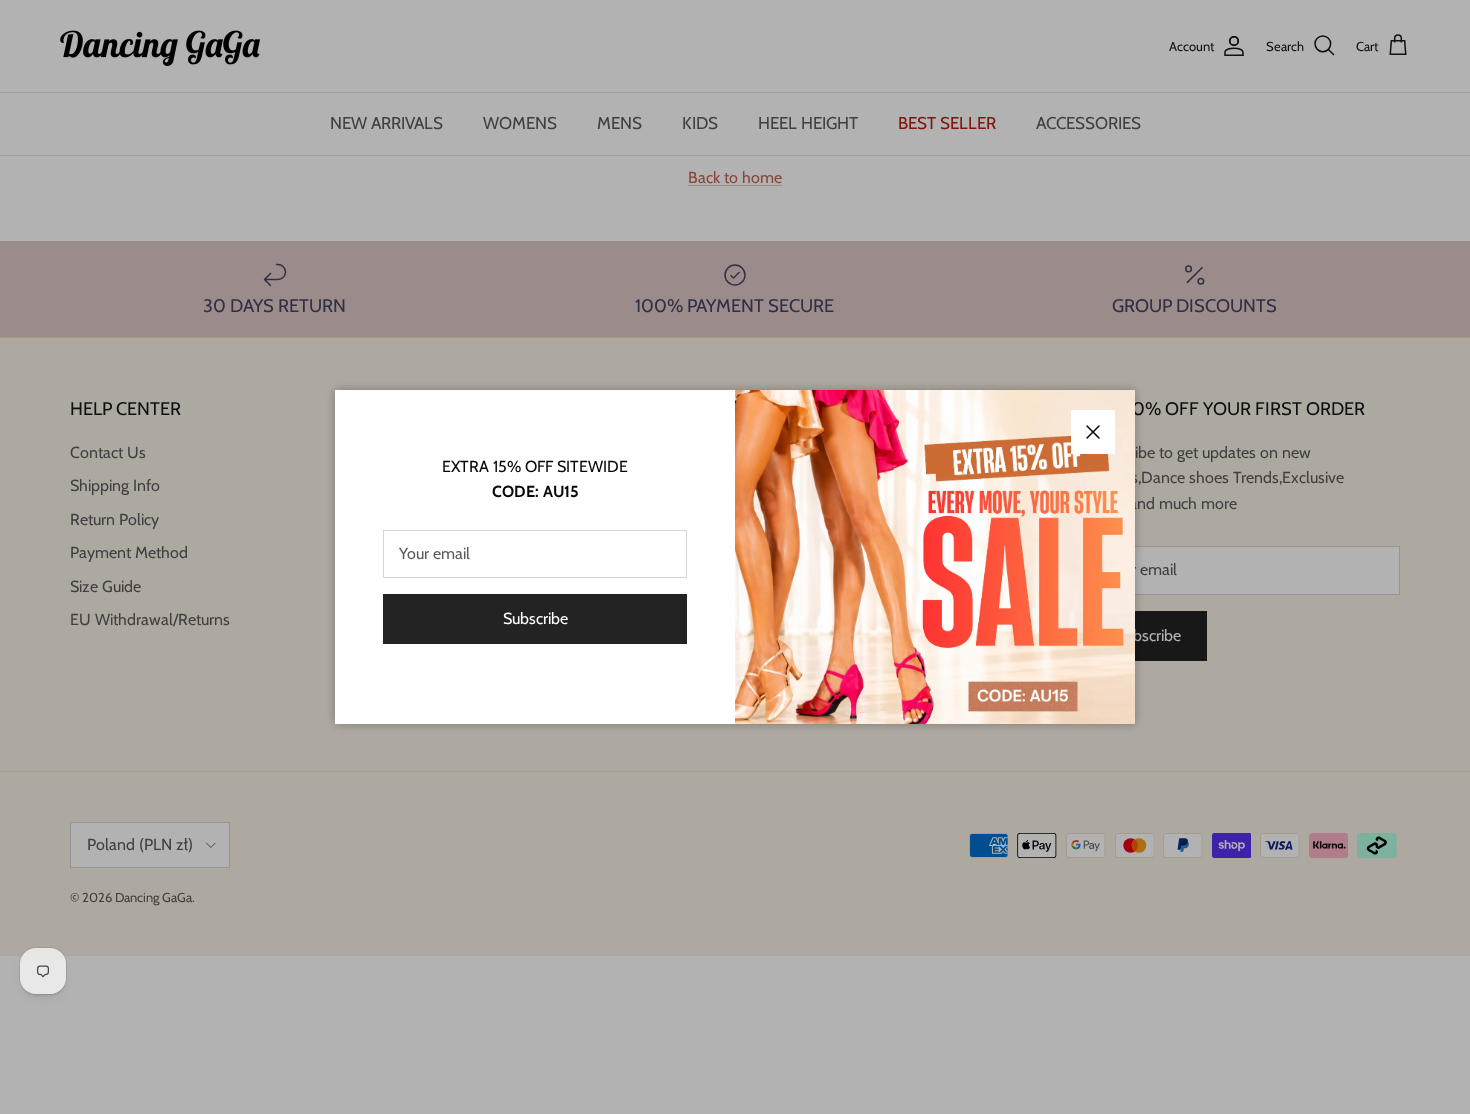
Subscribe (535, 618)
